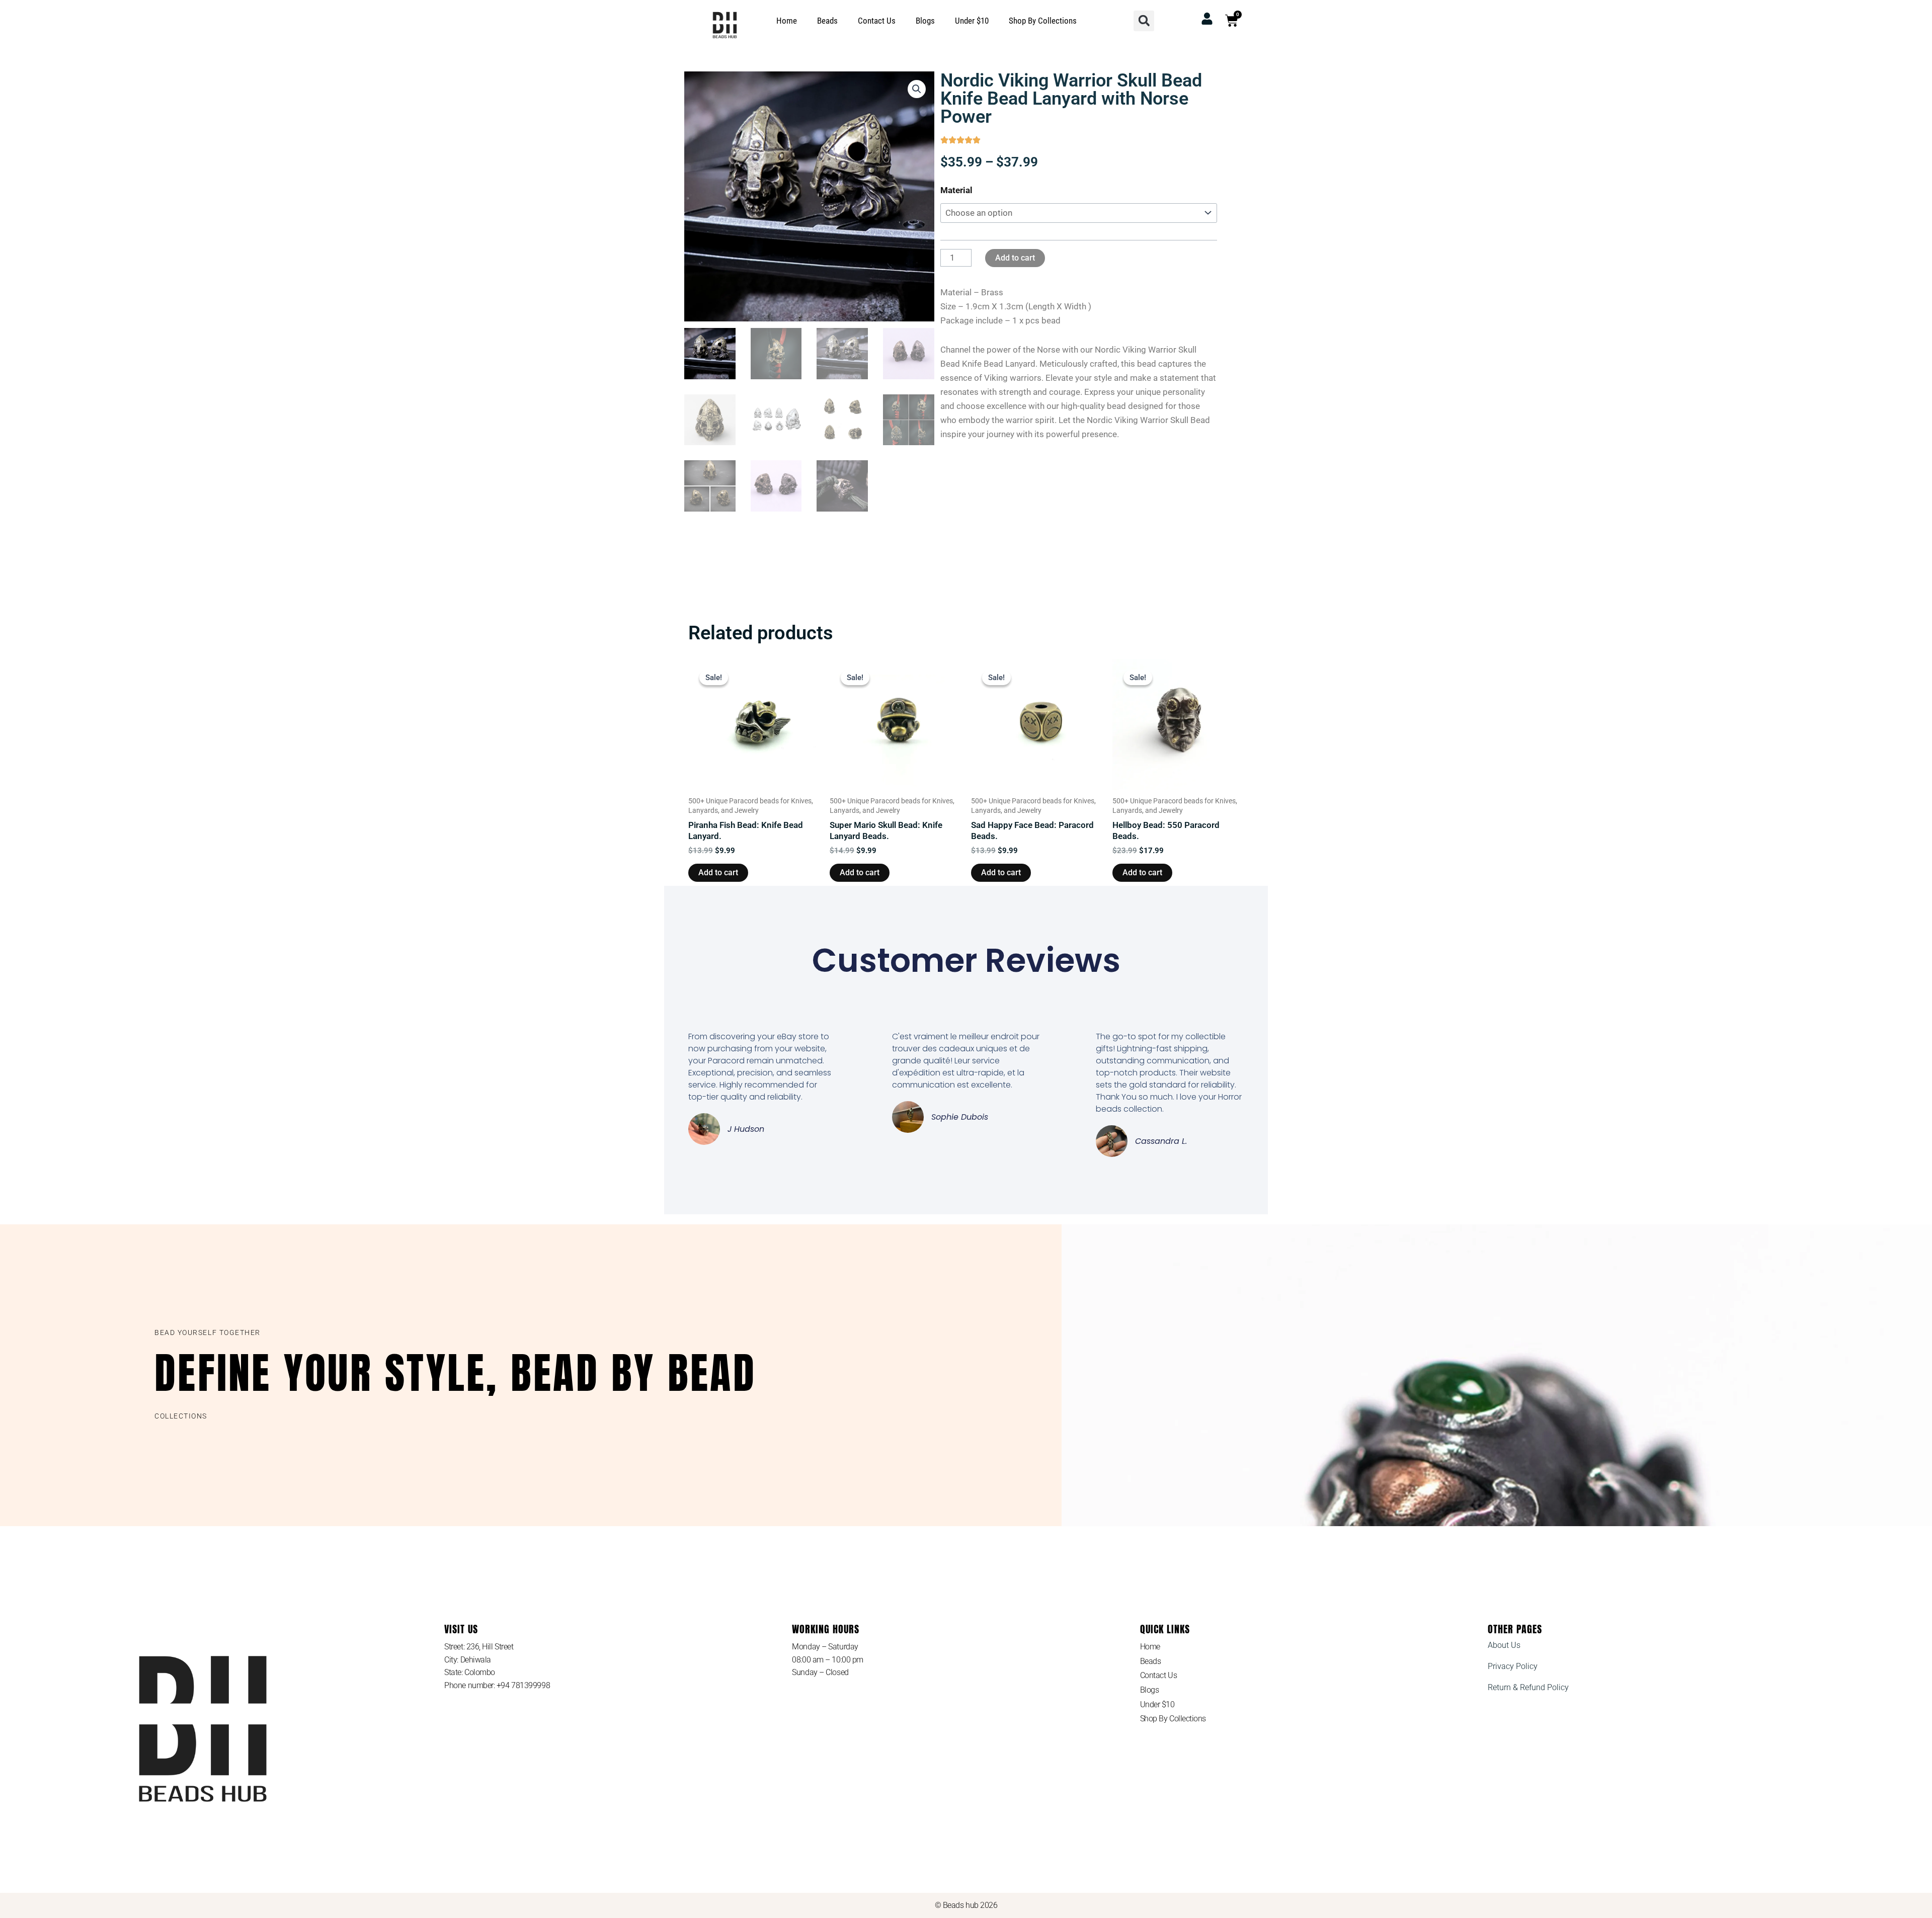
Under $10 (972, 21)
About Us (1504, 1645)
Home (787, 21)
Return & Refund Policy (1528, 1687)
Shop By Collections (1043, 21)
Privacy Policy (1513, 1666)
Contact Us (877, 21)
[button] (1144, 21)
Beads (827, 21)
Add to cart (1015, 258)
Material (956, 190)
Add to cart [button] (718, 872)
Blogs (925, 21)
